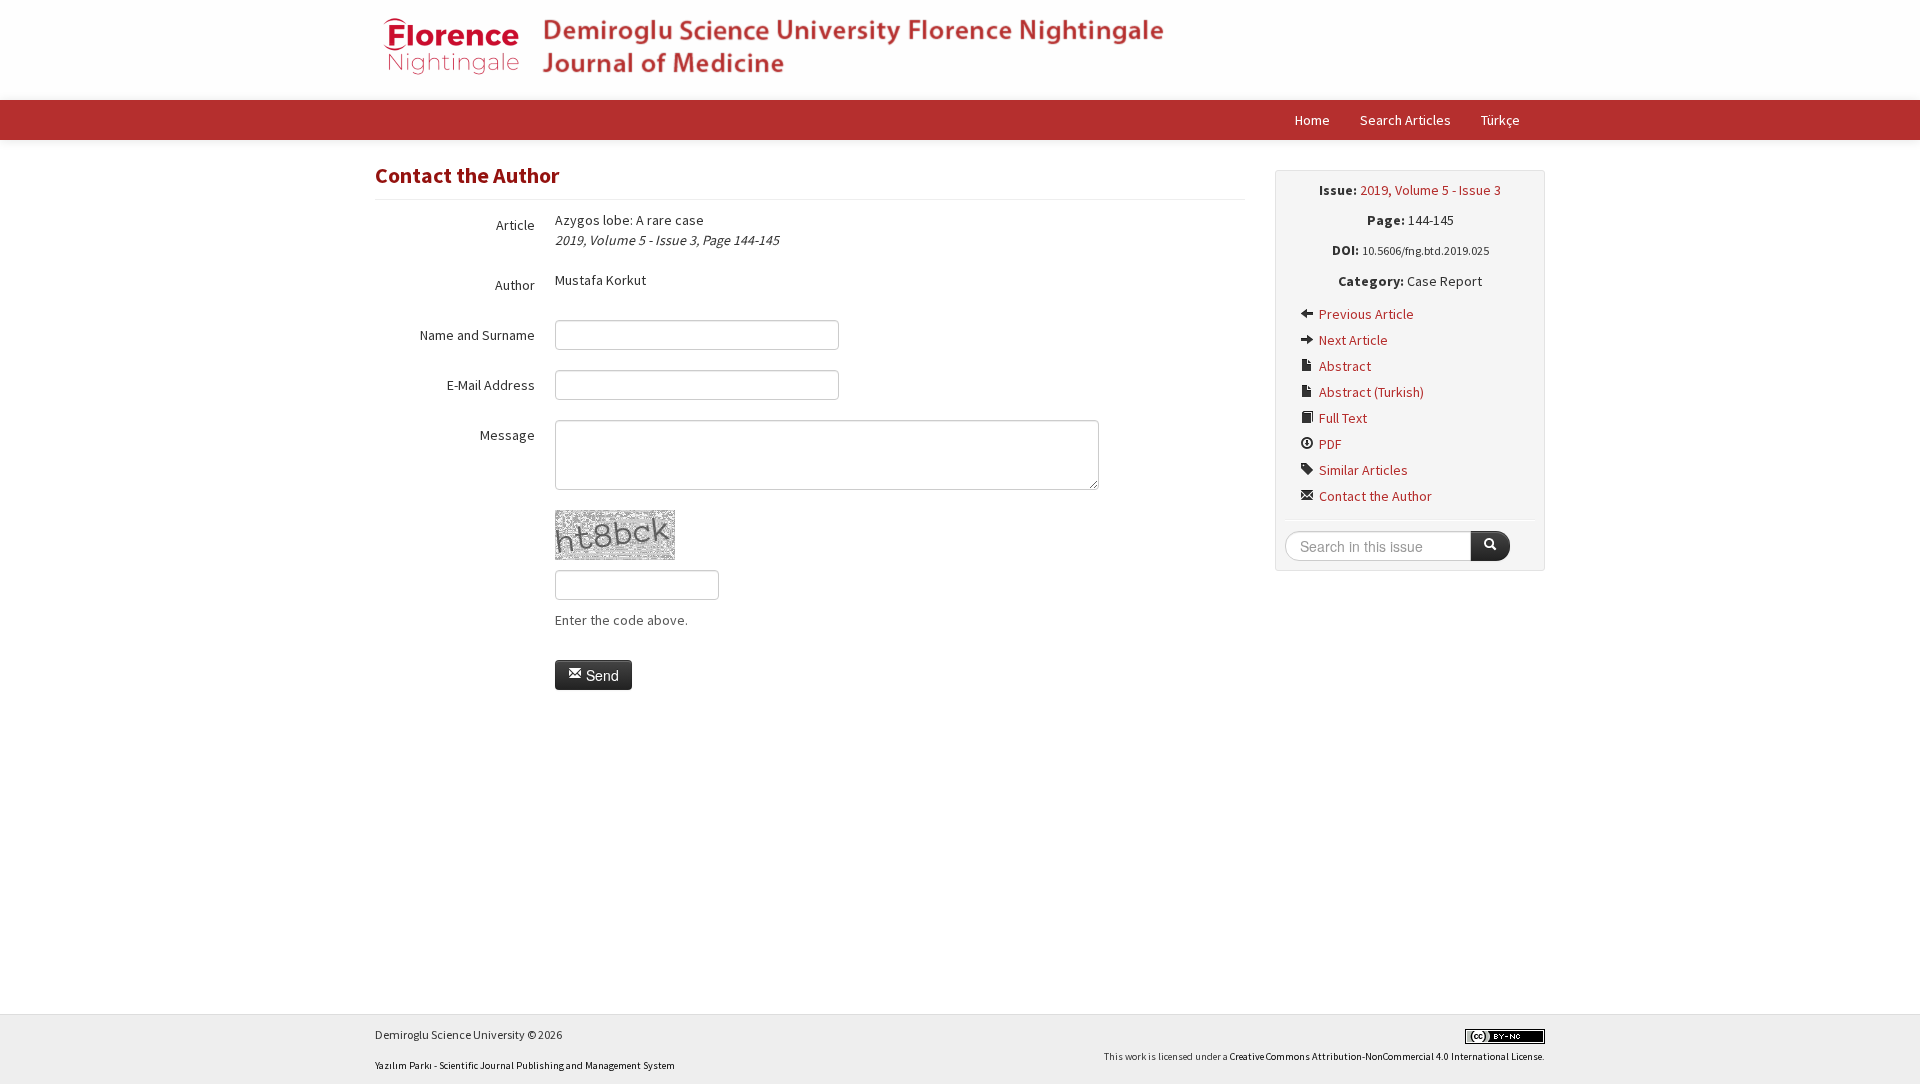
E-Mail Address (491, 385)
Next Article (1352, 340)
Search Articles (1405, 120)
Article (515, 225)
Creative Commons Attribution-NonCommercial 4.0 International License (1386, 1056)
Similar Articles (1362, 470)
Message (507, 435)
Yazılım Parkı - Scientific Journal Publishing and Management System (525, 1065)
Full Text (1341, 418)
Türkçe (1500, 120)
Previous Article (1365, 314)
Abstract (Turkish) (1370, 392)
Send (600, 675)
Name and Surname (477, 335)
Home (1312, 120)
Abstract (1343, 366)
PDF (1329, 444)
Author (515, 285)
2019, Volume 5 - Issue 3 (1430, 190)
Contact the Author (1374, 496)
